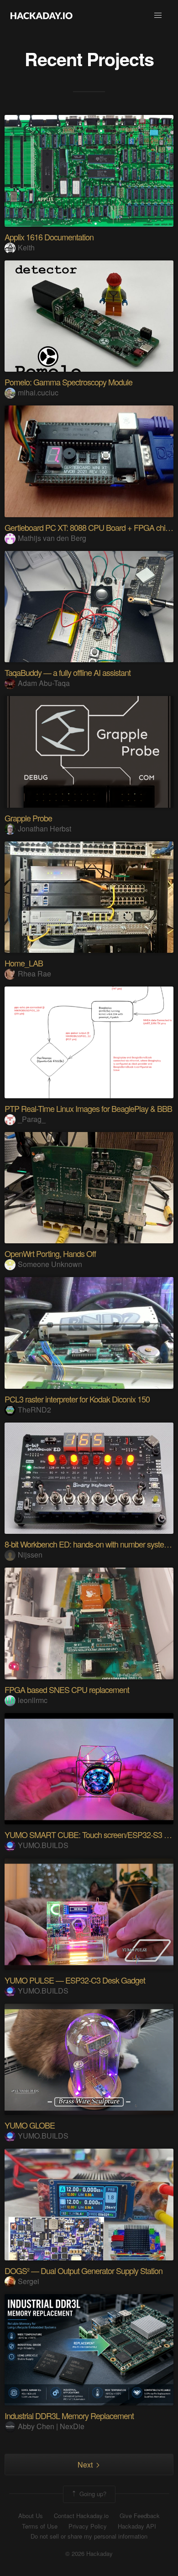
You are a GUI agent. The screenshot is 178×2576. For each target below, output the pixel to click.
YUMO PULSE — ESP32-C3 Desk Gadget (75, 1980)
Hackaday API (137, 2526)
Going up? (92, 2493)
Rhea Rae (34, 974)
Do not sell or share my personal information (89, 2536)
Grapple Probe (28, 818)
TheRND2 (34, 1410)
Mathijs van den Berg (52, 538)
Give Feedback (140, 2516)
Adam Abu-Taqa (44, 683)
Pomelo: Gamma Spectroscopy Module (68, 382)
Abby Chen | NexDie (51, 2426)
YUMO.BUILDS (43, 1845)
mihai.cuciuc (38, 392)
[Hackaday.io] (42, 16)
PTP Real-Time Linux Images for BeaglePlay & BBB (88, 1108)
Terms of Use (40, 2526)
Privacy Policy (88, 2526)
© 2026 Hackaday (89, 2554)
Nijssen (30, 1555)
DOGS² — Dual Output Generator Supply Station (84, 2270)
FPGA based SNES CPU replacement (67, 1689)
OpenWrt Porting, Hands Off (50, 1253)
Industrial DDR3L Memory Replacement (69, 2415)
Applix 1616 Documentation (49, 237)
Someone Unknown (50, 1264)
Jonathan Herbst (44, 828)
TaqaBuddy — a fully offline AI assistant (68, 672)
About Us (31, 2516)
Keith (26, 247)
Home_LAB (24, 963)
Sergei (29, 2281)
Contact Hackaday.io (81, 2516)
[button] (158, 16)
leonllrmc (33, 1700)
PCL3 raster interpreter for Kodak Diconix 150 (77, 1399)
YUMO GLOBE (30, 2125)
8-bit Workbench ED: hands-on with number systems (89, 1544)
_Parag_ (32, 1119)
